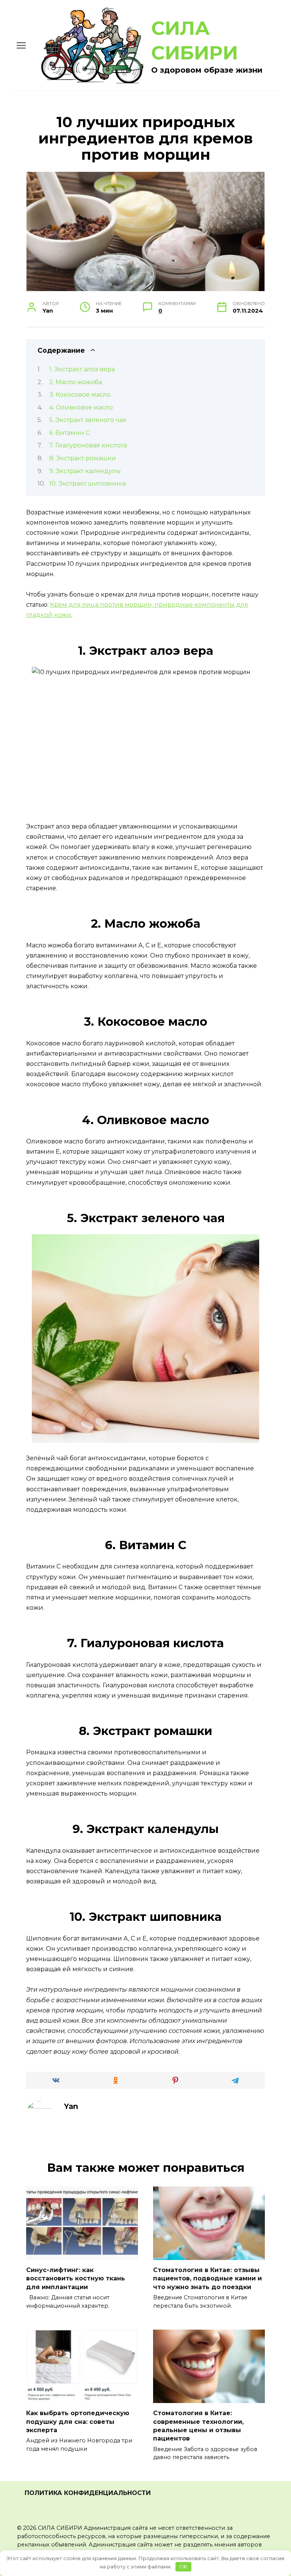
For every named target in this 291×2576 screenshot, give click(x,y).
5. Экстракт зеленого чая (88, 420)
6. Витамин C (70, 433)
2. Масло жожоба (76, 382)
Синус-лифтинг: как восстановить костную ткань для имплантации (76, 2279)
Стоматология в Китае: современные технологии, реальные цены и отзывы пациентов (198, 2426)
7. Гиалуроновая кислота (88, 445)
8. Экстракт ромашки (83, 458)
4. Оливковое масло (81, 407)
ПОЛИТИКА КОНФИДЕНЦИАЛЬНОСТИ (88, 2493)
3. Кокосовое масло (80, 395)
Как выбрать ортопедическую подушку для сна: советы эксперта (78, 2422)
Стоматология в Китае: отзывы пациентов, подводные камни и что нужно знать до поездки (207, 2279)
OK (183, 2567)
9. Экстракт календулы (85, 471)
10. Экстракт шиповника (88, 484)
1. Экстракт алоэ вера (82, 369)
